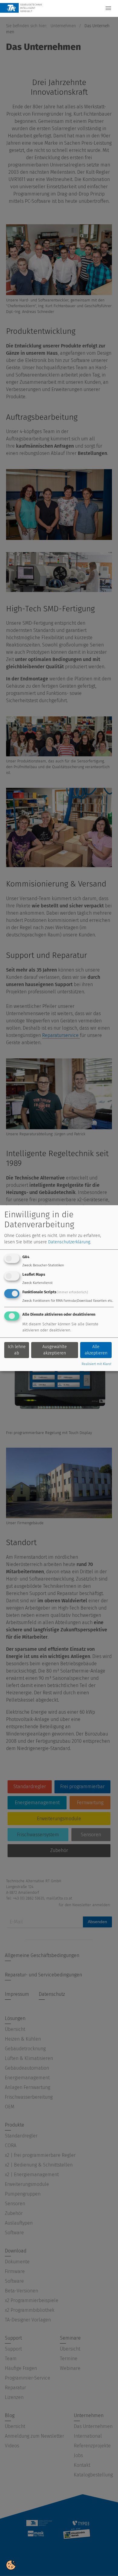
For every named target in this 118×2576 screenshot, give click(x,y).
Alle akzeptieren (96, 1350)
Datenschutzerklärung (69, 1242)
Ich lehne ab (17, 1350)
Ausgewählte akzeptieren (55, 1350)
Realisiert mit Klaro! (97, 1364)
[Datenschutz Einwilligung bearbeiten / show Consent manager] (11, 2565)
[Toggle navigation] (108, 8)
